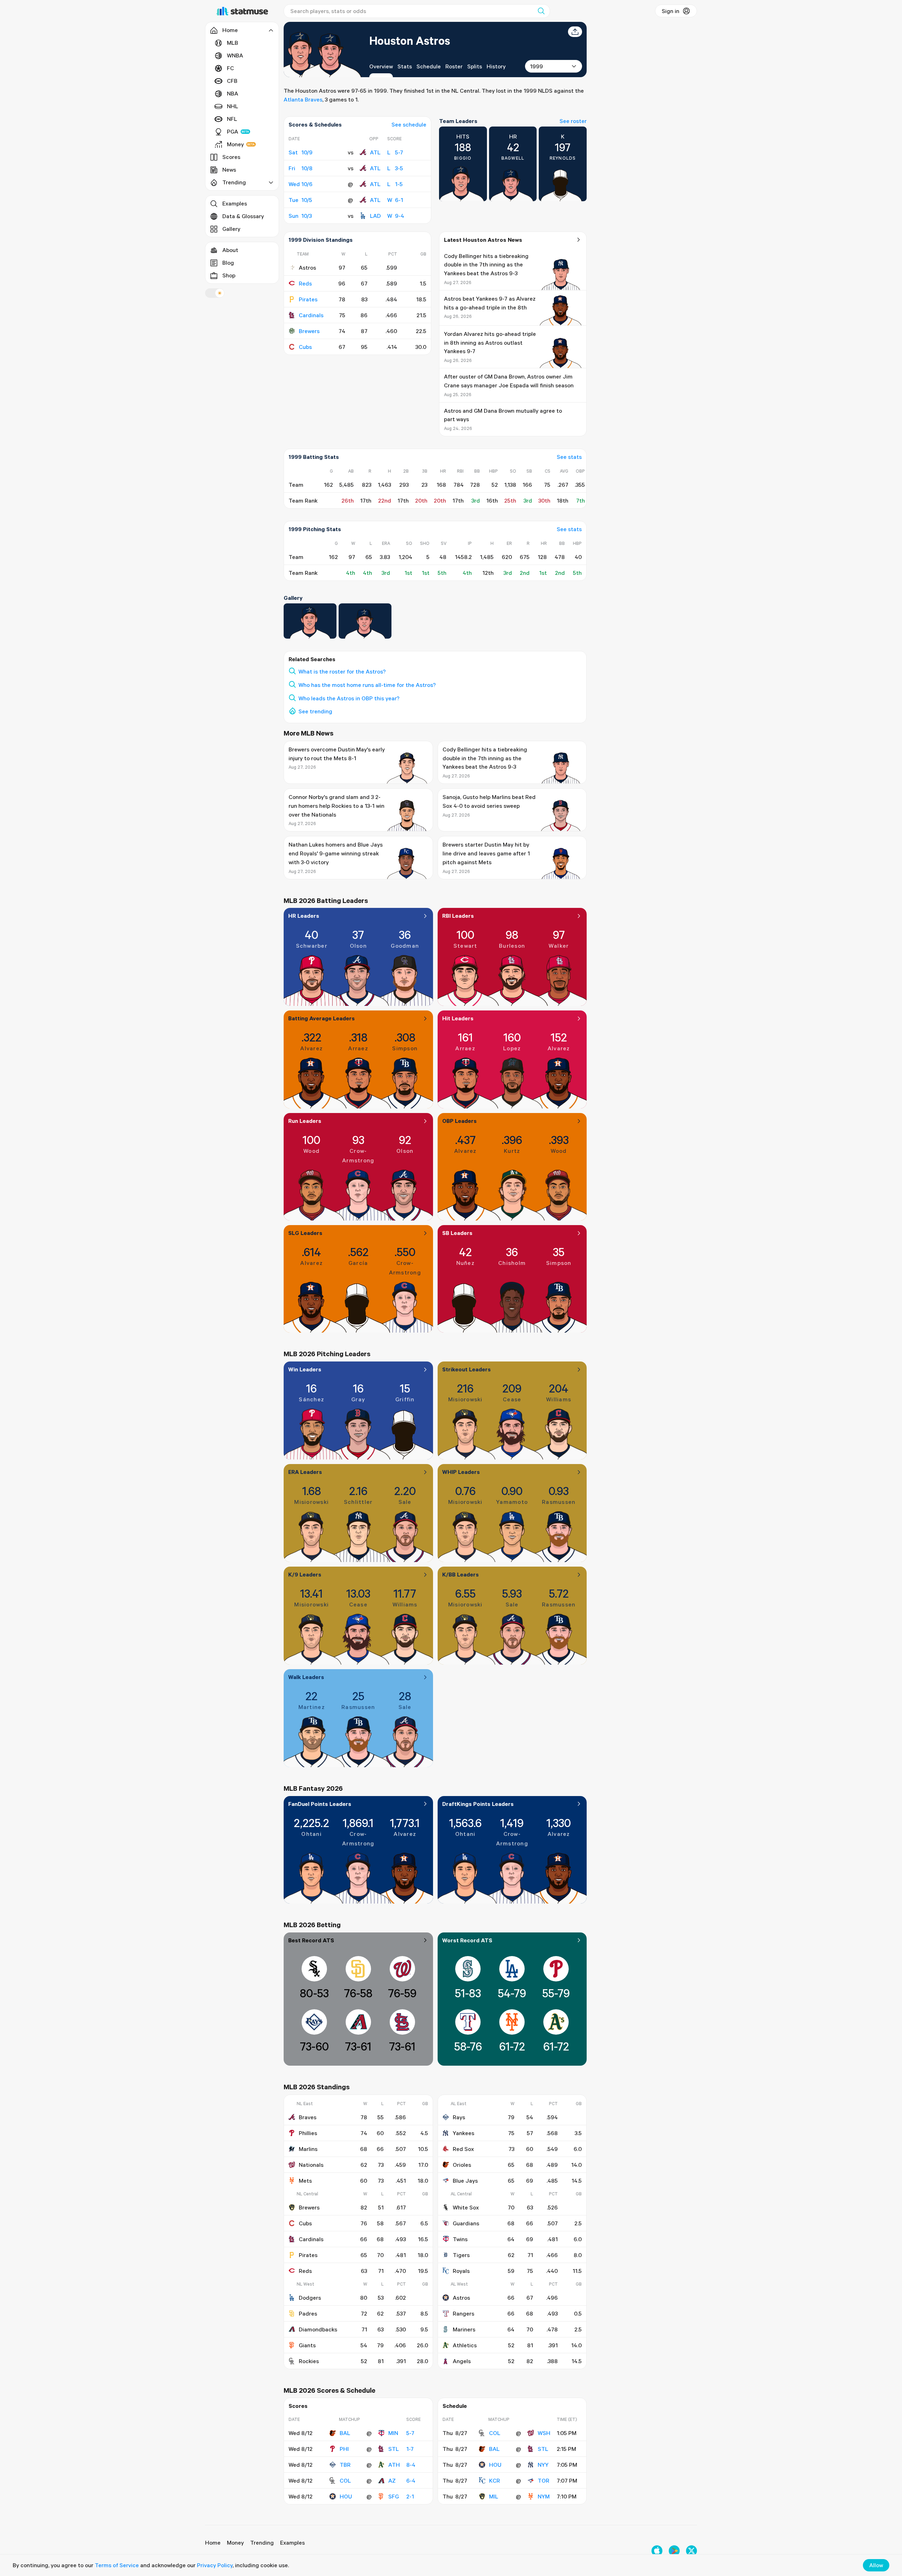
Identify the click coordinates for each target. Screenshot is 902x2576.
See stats (569, 457)
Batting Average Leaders (322, 1018)
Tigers (461, 2255)
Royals (461, 2271)
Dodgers (310, 2298)
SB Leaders (457, 1233)
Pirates (308, 299)
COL (345, 2480)
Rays (459, 2117)
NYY (543, 2465)
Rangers (464, 2313)
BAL (345, 2433)
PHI (344, 2449)
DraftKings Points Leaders (478, 1804)
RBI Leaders (458, 916)
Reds (305, 283)
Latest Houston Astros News (483, 240)
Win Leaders (305, 1369)
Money (235, 144)
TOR (543, 2480)
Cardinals (311, 315)
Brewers (309, 331)
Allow (876, 2565)
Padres (308, 2313)
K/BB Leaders (461, 1574)
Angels (462, 2361)
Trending (262, 2543)
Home (213, 2543)
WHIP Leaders (461, 1472)
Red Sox (463, 2149)
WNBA (235, 55)
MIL (494, 2496)
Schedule (429, 66)
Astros (461, 2298)
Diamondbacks (318, 2329)
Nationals (311, 2165)
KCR (495, 2480)
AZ (392, 2480)
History (496, 66)
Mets (305, 2181)
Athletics (465, 2345)
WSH (544, 2433)
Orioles (462, 2165)
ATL (375, 152)
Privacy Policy (215, 2565)
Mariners (464, 2329)
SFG (394, 2496)
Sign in (671, 11)
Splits (475, 66)
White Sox (466, 2207)
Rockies (309, 2361)
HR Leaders (304, 916)
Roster (454, 66)
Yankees (464, 2133)
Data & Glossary (243, 216)
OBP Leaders (459, 1121)
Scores (231, 157)
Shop (229, 275)
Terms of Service (117, 2565)
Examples (235, 203)
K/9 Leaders (305, 1574)
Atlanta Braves (303, 99)
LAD (375, 216)
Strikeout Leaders (467, 1369)
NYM (544, 2496)
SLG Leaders (305, 1233)
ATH (394, 2465)
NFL (232, 119)
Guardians (466, 2223)
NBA (233, 93)
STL (394, 2449)
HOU (346, 2496)
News (229, 170)
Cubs (305, 347)
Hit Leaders (458, 1018)
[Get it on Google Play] (674, 2551)
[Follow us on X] (691, 2551)
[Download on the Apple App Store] (657, 2551)
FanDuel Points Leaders (320, 1804)
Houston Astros (410, 40)
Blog (228, 263)
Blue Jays (465, 2181)
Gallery (231, 229)
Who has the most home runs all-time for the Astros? (367, 685)
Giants (307, 2345)
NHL (233, 106)
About (230, 250)
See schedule (409, 124)
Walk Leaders (306, 1677)
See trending (315, 711)
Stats (405, 66)
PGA (233, 131)
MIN (393, 2433)
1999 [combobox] (536, 66)
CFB (232, 81)
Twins (460, 2239)
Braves (308, 2117)
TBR (345, 2465)
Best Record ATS (311, 1940)
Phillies (308, 2133)
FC (230, 68)
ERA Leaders (305, 1472)
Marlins (308, 2149)
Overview (381, 66)
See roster (573, 121)
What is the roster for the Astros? (342, 671)
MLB (233, 43)
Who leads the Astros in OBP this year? (349, 698)
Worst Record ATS (467, 1940)
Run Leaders (305, 1121)
